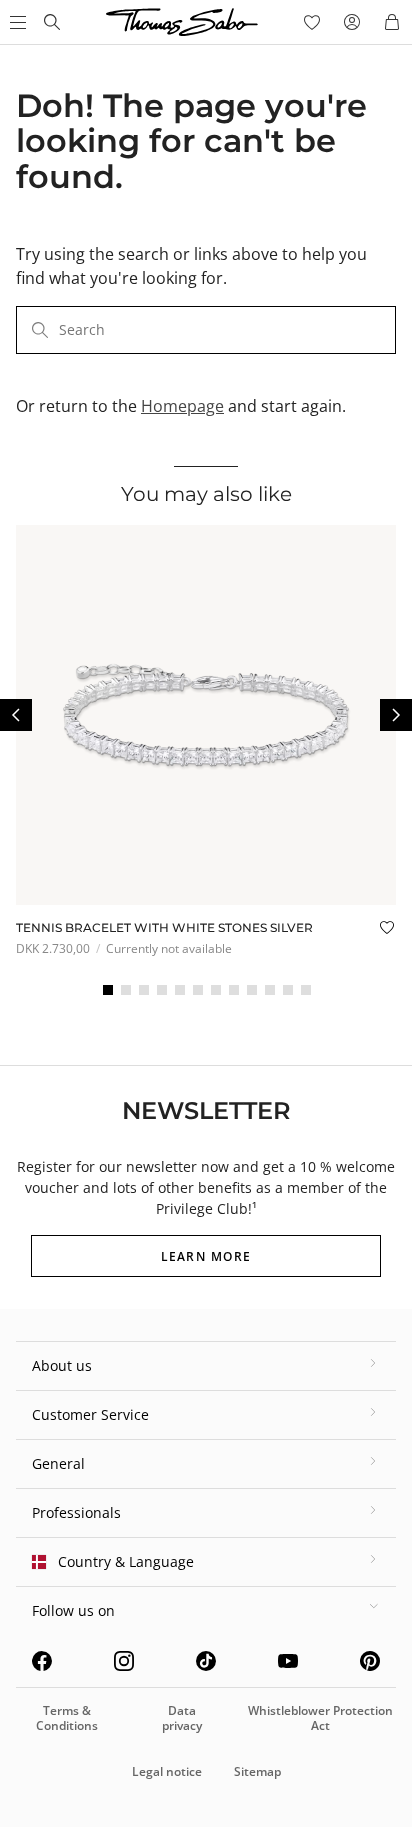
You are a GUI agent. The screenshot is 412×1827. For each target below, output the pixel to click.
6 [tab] (198, 990)
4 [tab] (162, 990)
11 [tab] (288, 990)
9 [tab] (252, 990)
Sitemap (257, 1771)
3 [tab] (144, 990)
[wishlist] (312, 22)
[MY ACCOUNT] (352, 22)
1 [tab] (108, 990)
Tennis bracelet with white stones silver (164, 927)
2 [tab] (126, 990)
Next (396, 715)
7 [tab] (216, 990)
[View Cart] (392, 22)
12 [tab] (306, 990)
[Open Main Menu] (16, 22)
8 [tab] (234, 990)
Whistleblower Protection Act (320, 1717)
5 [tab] (180, 990)
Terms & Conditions (67, 1717)
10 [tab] (270, 990)
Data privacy (182, 1717)
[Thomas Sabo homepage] (52, 22)
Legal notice (167, 1771)
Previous (16, 715)
